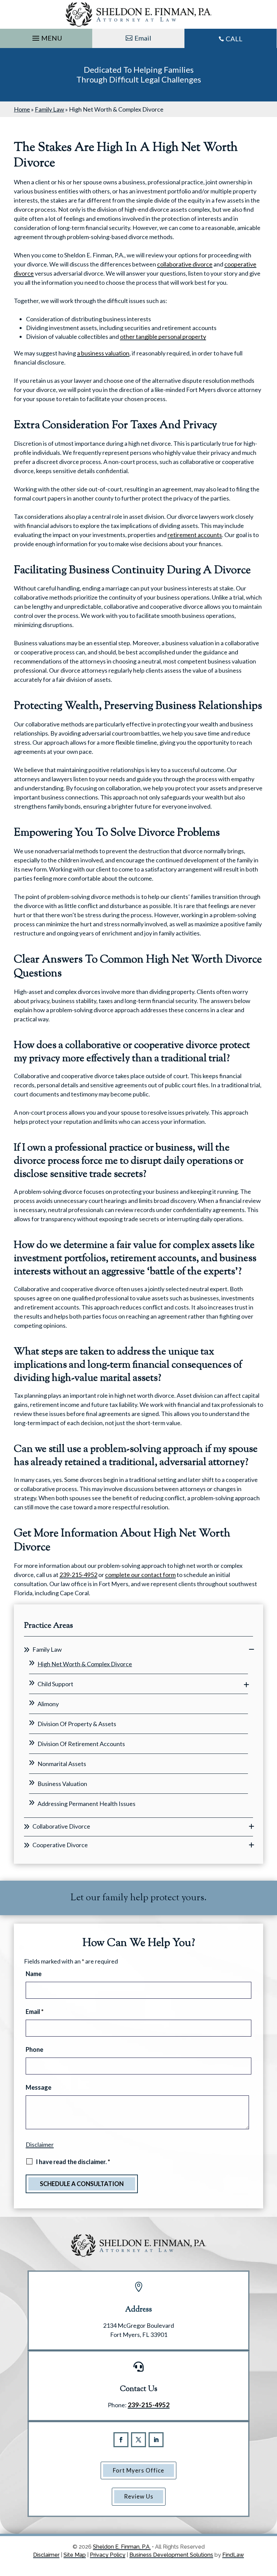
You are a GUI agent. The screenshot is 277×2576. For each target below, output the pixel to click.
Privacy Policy (108, 2555)
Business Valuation (62, 1784)
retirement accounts (195, 535)
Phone (34, 2049)
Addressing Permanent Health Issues (86, 1804)
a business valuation (103, 353)
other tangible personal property (163, 336)
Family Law (47, 1649)
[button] (46, 37)
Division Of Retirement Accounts (81, 1744)
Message (39, 2087)
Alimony (48, 1704)
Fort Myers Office (138, 2470)
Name (34, 1974)
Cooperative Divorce (60, 1845)
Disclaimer (40, 2144)
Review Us (139, 2496)
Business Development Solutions (171, 2555)
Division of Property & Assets (77, 1724)
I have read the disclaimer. (73, 2162)
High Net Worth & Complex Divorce (85, 1664)
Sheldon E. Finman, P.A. (122, 2547)
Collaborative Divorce (61, 1826)
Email (143, 38)
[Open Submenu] (251, 1650)
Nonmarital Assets (62, 1764)
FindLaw (233, 2555)
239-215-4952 (78, 1575)
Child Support (55, 1684)
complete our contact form (140, 1575)
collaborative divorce (185, 264)
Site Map (75, 2555)
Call (234, 39)
